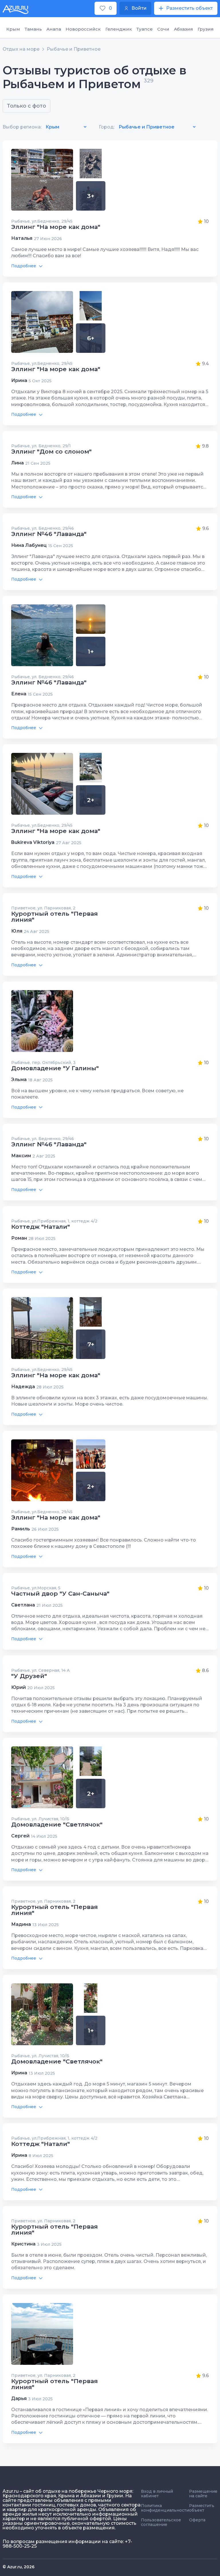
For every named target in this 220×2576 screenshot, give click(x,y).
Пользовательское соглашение (161, 2522)
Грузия (206, 29)
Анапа (54, 29)
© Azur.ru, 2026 (18, 2567)
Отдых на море (21, 49)
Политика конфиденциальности (165, 2508)
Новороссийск (83, 29)
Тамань (33, 29)
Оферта (197, 2520)
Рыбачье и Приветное (74, 49)
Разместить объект (202, 2508)
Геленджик (119, 29)
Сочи (163, 29)
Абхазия (183, 29)
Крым (13, 29)
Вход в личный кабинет (157, 2494)
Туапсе (145, 29)
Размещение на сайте (203, 2494)
